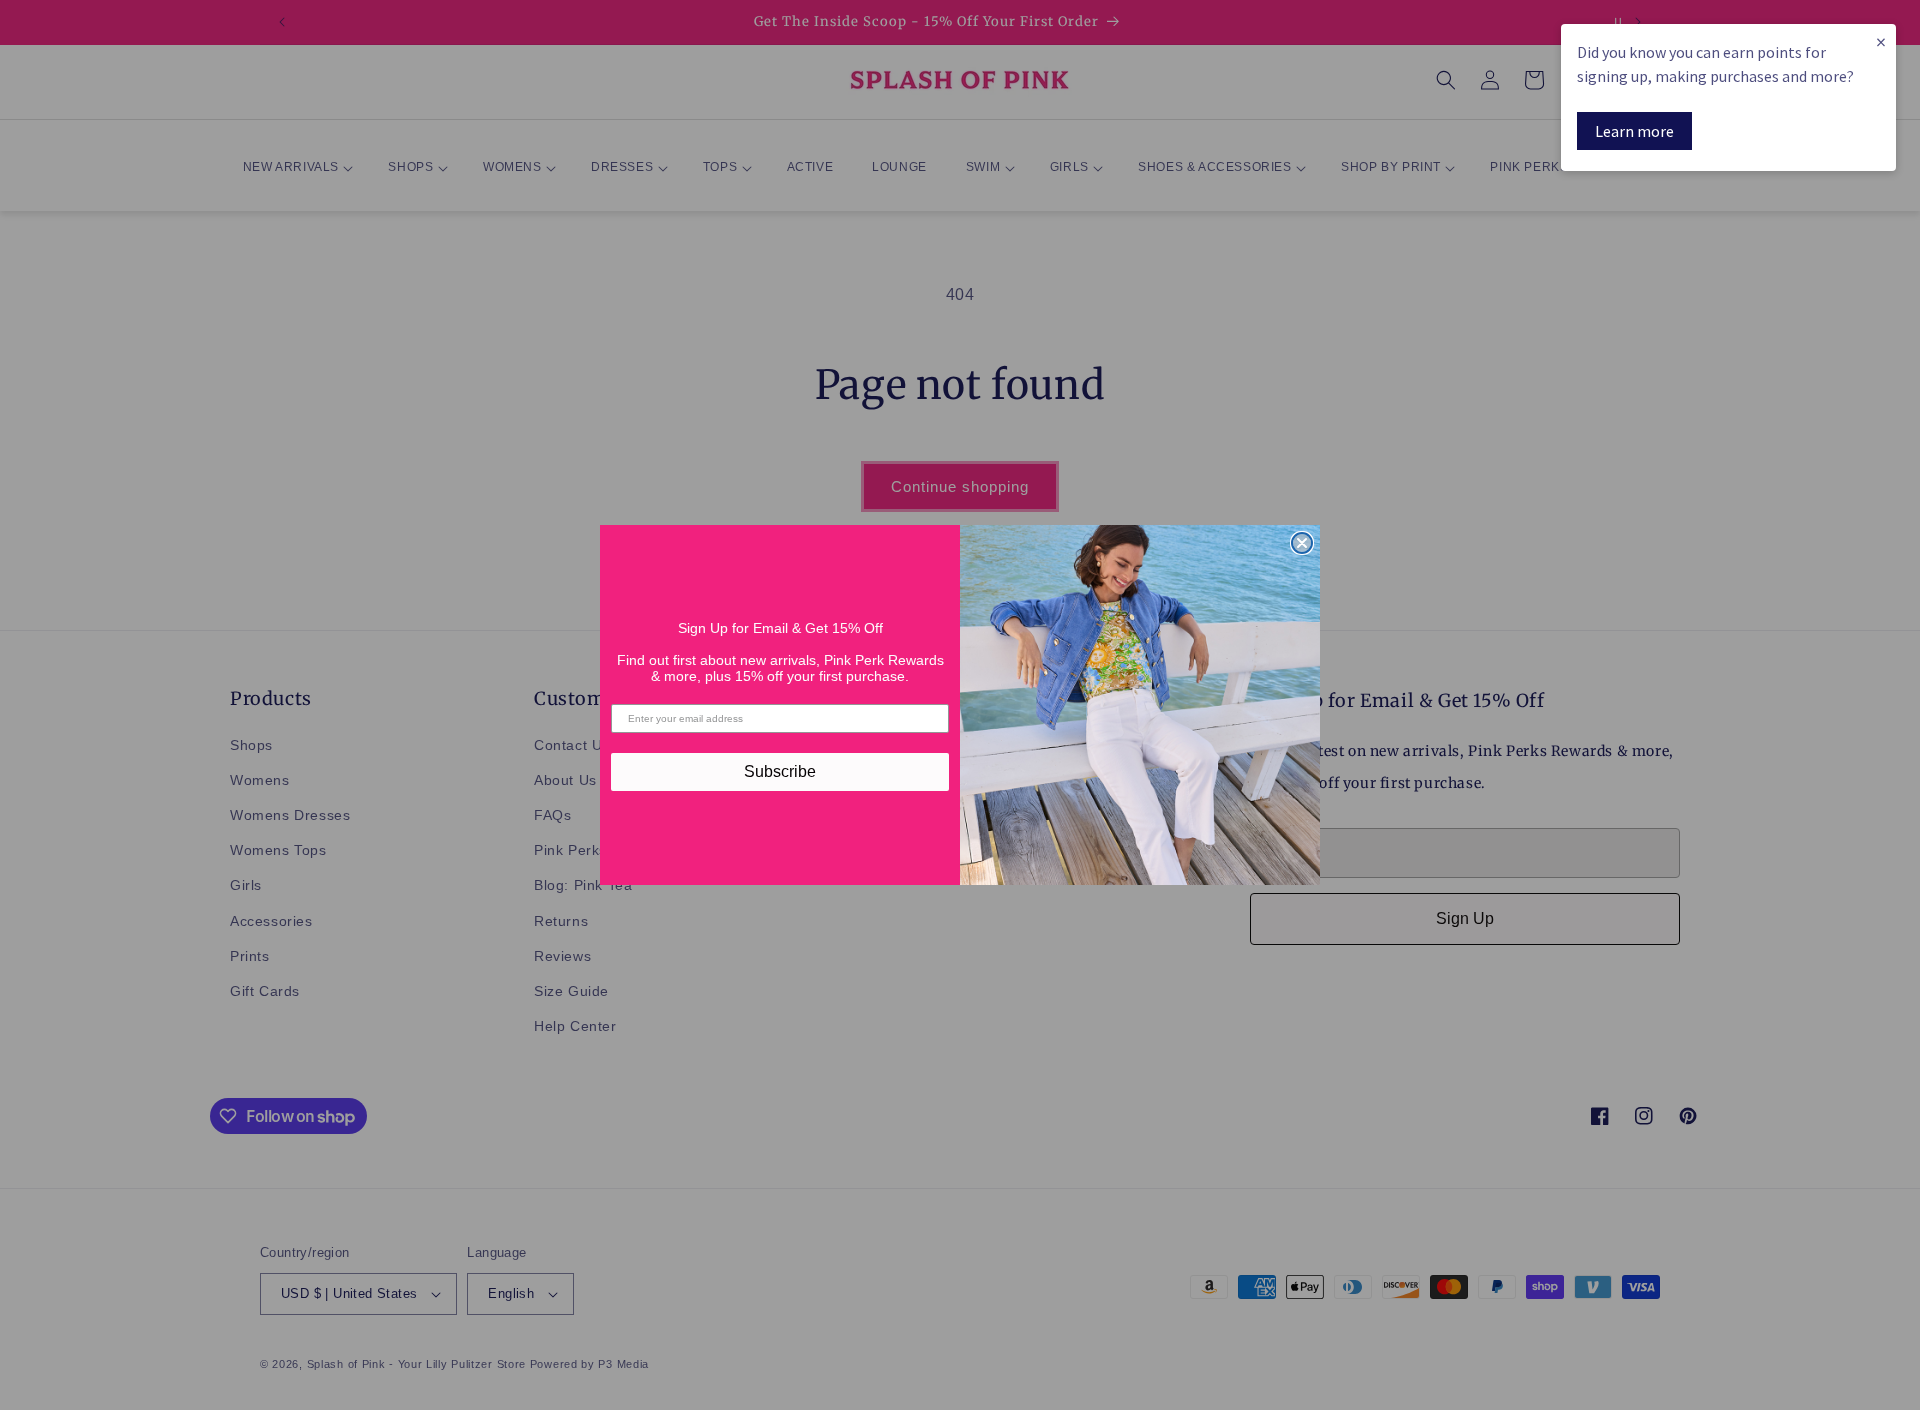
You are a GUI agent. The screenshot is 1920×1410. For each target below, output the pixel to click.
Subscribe (780, 771)
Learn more (1634, 131)
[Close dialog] (1302, 543)
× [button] (1881, 41)
